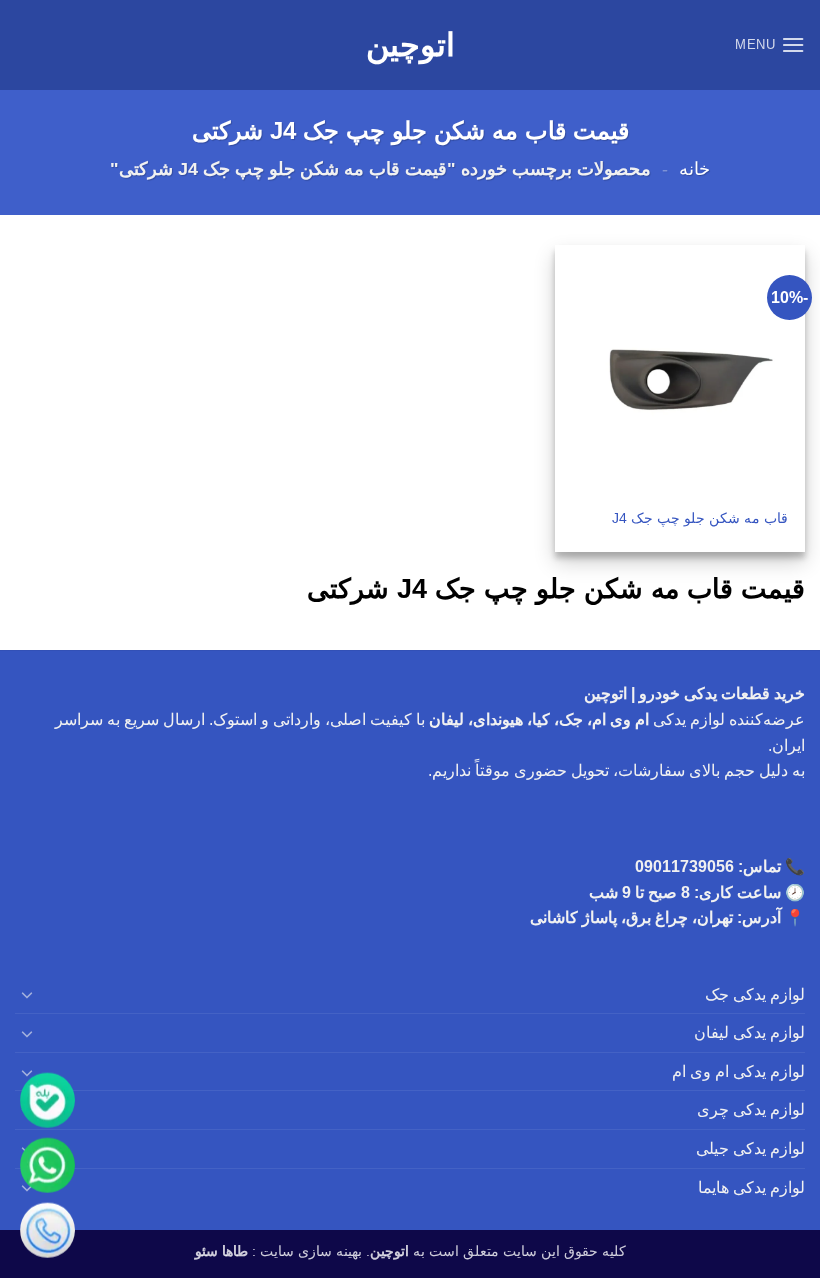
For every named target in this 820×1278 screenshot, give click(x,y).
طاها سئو (221, 1251)
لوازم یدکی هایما (751, 1187)
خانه (694, 168)
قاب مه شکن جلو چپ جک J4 (700, 518)
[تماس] (47, 1230)
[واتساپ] (47, 1165)
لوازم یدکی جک (755, 994)
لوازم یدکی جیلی (750, 1148)
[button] (770, 44)
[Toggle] (27, 994)
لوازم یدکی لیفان (749, 1032)
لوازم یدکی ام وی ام (738, 1071)
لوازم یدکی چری (751, 1109)
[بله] (47, 1100)
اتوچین (410, 45)
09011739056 (684, 866)
